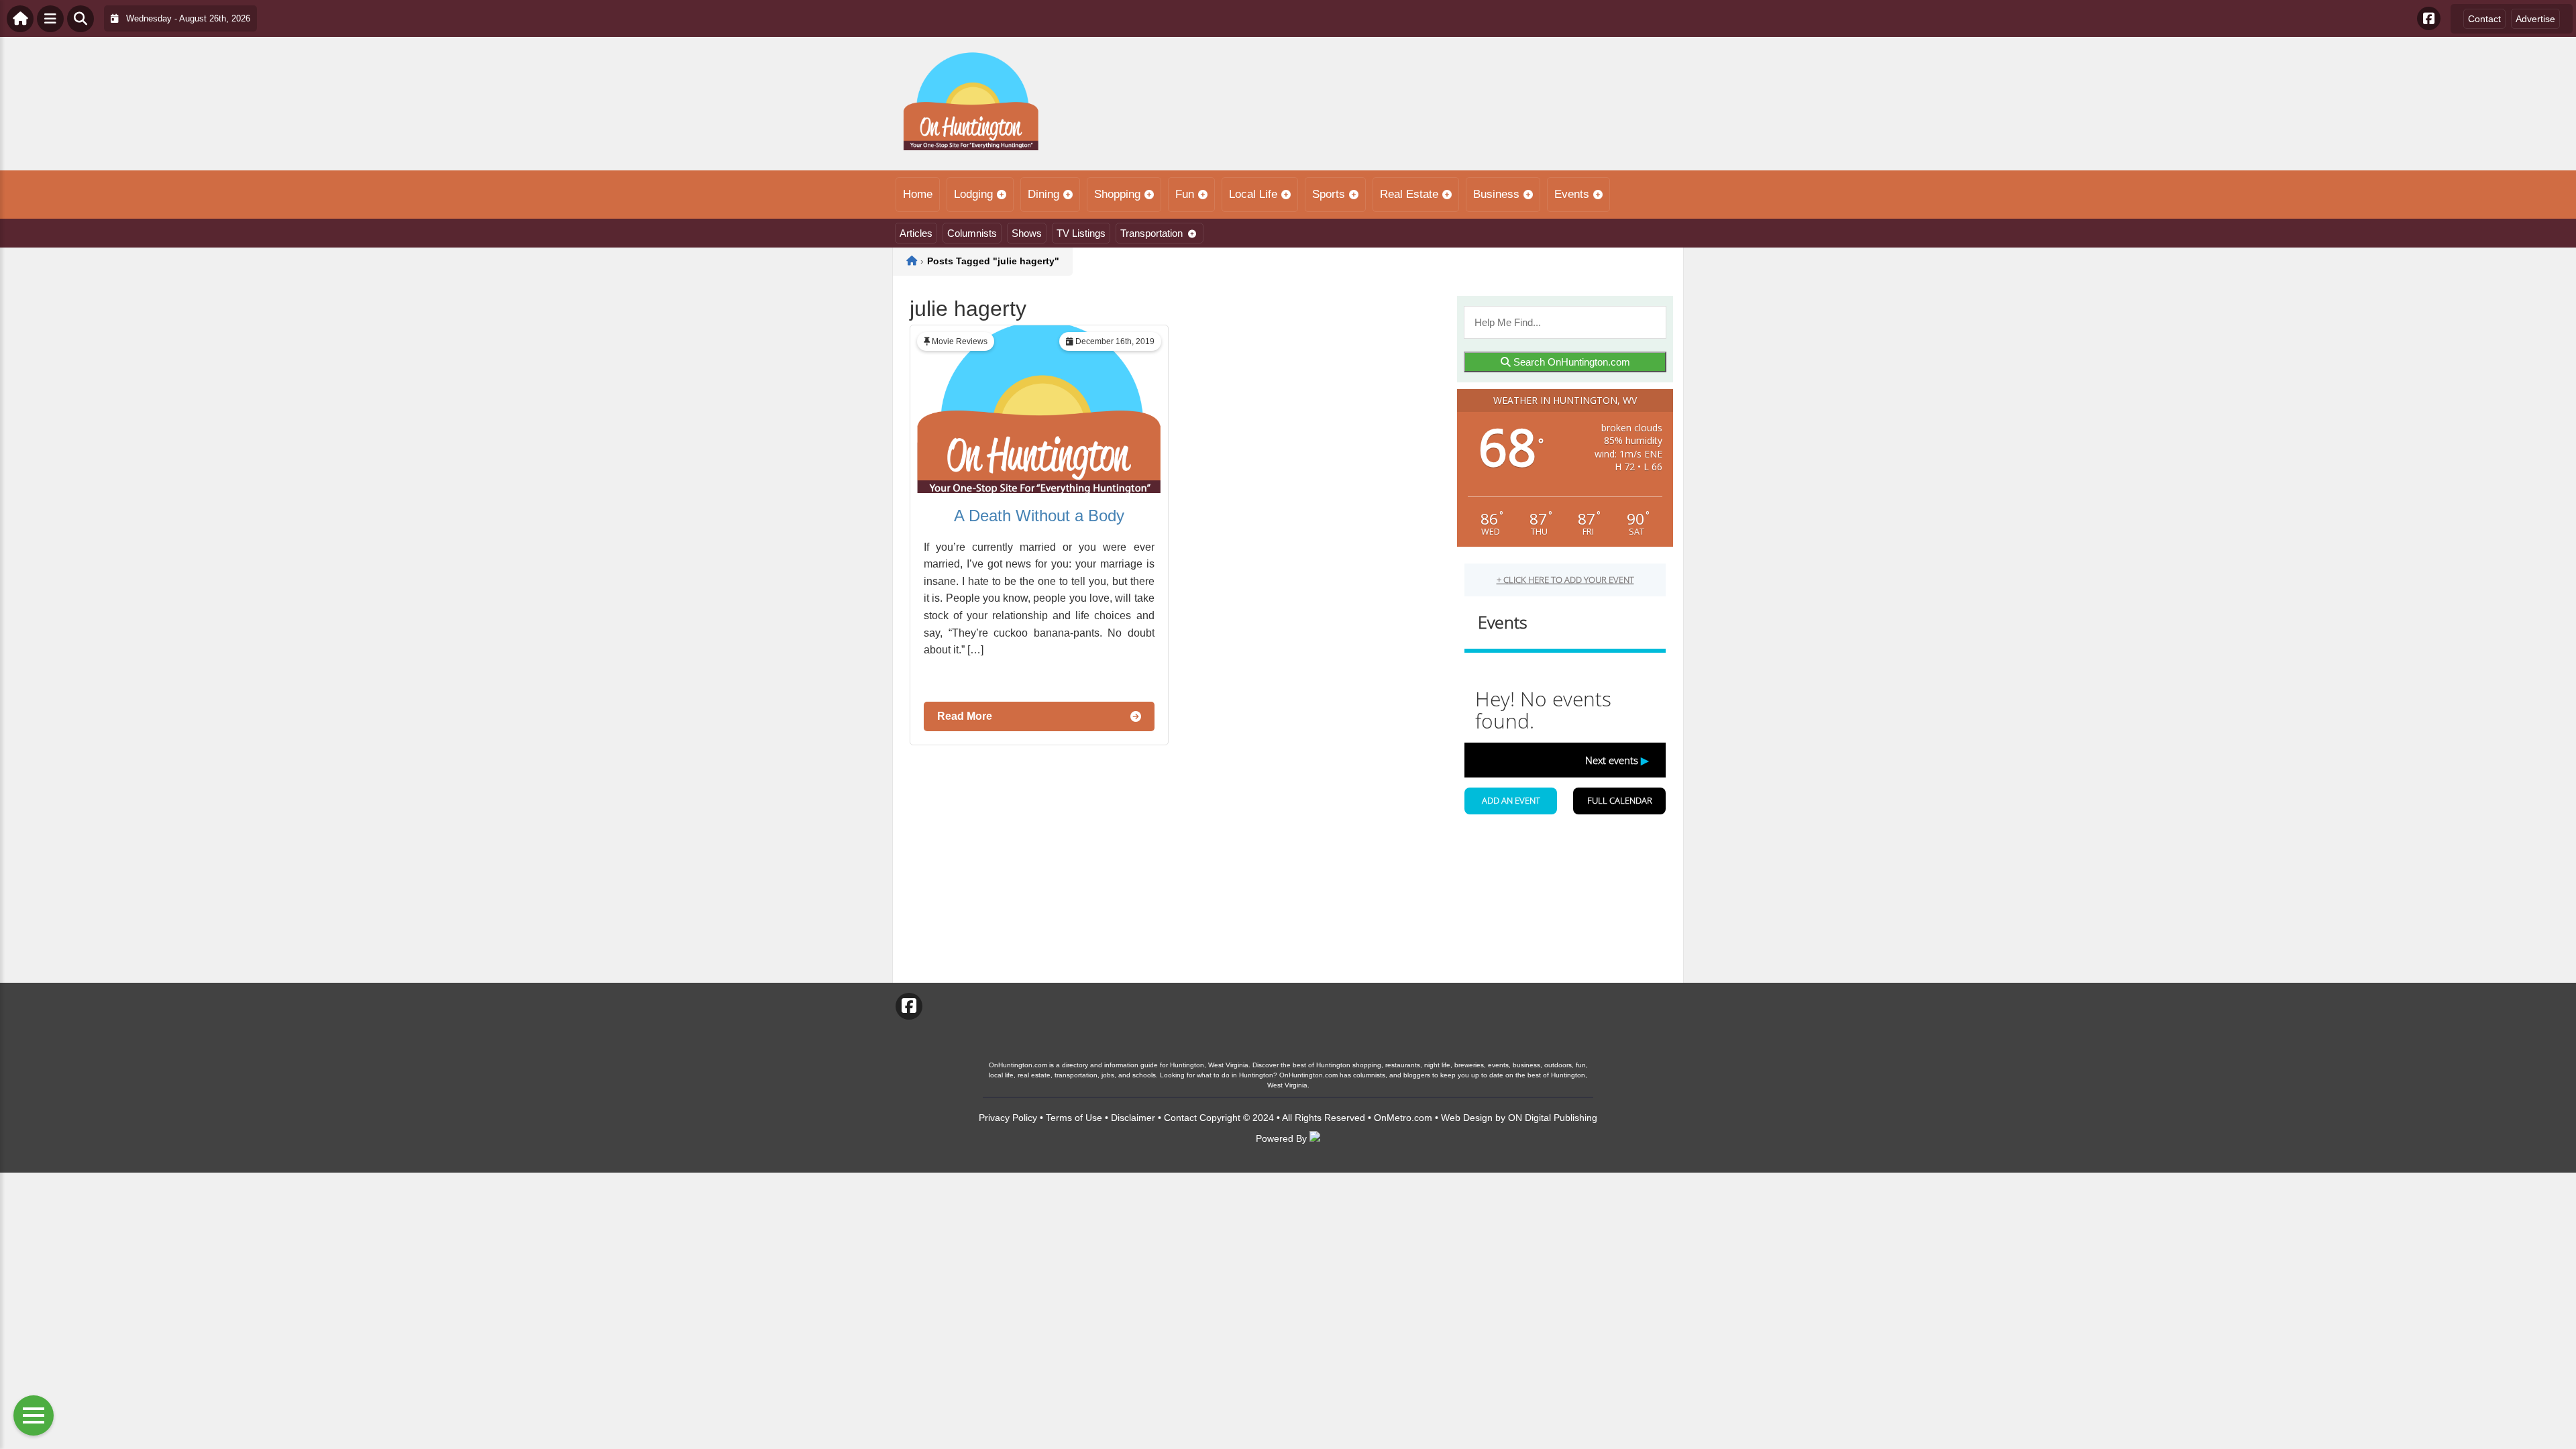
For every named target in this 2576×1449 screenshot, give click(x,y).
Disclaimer (1133, 1118)
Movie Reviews (960, 341)
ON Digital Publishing (1553, 1118)
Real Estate (1409, 194)
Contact (2484, 19)
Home (918, 194)
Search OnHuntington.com (1570, 362)
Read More (965, 716)
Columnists (972, 233)
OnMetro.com (1403, 1118)
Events (1572, 194)
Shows (1027, 233)
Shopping (1117, 194)
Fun (1185, 194)
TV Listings (1081, 233)
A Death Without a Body (1039, 516)
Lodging (973, 194)
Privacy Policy (1008, 1118)
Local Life (1253, 194)
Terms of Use (1074, 1118)
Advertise (2535, 19)
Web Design (1467, 1118)
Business (1496, 194)
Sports (1329, 194)
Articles (916, 233)
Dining (1043, 194)
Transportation (1151, 233)
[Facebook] (2429, 18)
